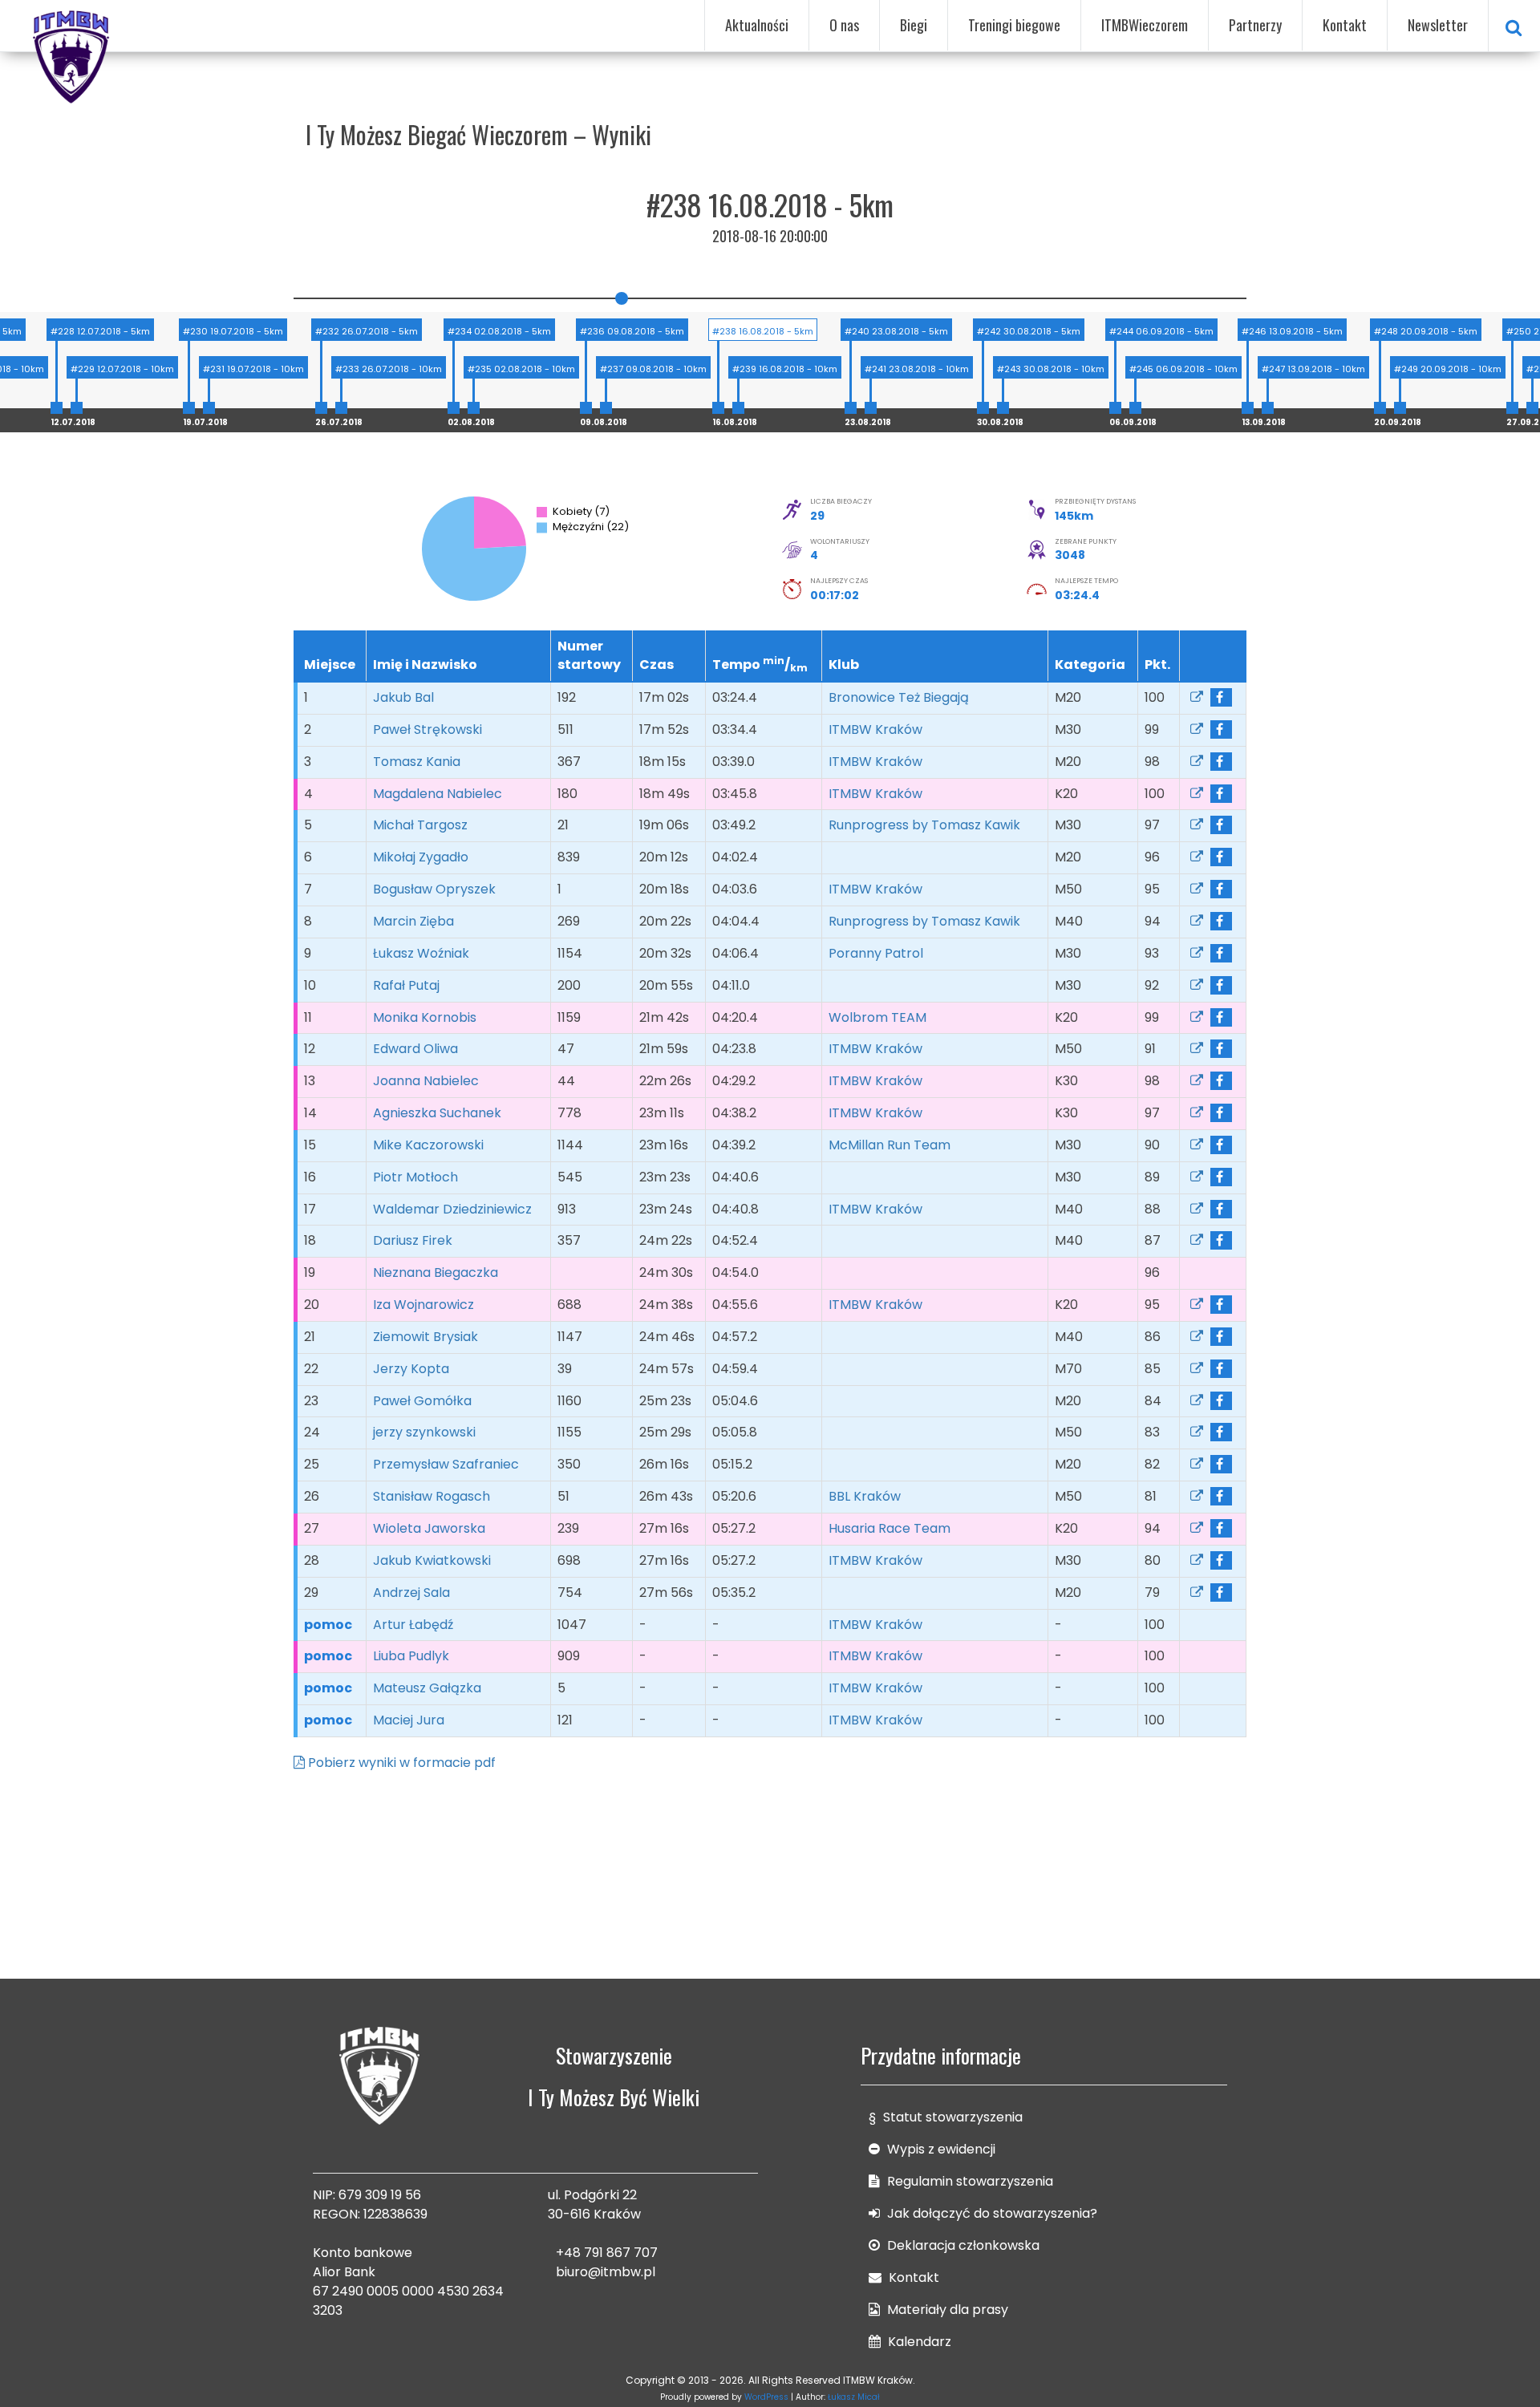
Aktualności (757, 25)
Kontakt (1345, 25)
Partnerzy (1255, 25)
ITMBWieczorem (1145, 25)
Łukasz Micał (854, 2397)
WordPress (766, 2397)
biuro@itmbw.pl (606, 2272)
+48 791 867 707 (607, 2253)
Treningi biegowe (1014, 25)
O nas (844, 25)
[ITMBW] (72, 55)
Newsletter (1438, 25)
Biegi (914, 25)
